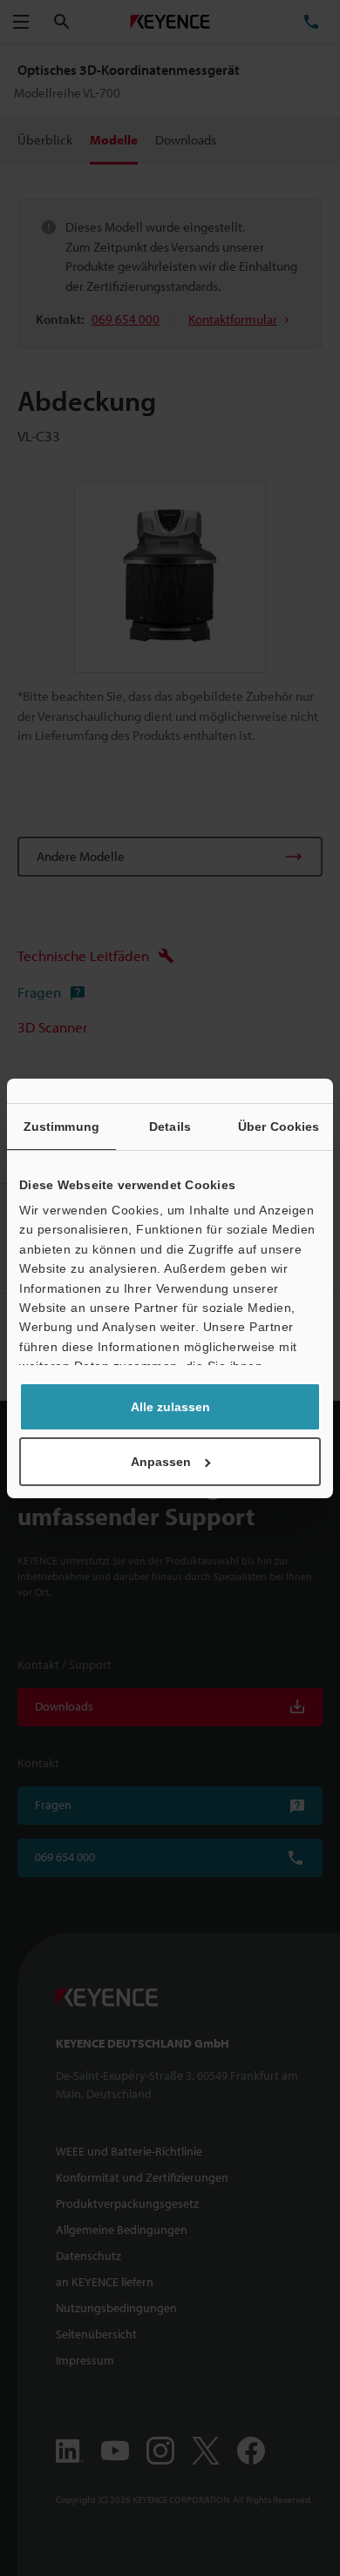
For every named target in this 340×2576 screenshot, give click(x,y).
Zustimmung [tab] (61, 1127)
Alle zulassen (170, 1407)
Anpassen (161, 1462)
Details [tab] (170, 1127)
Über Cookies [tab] (279, 1127)
